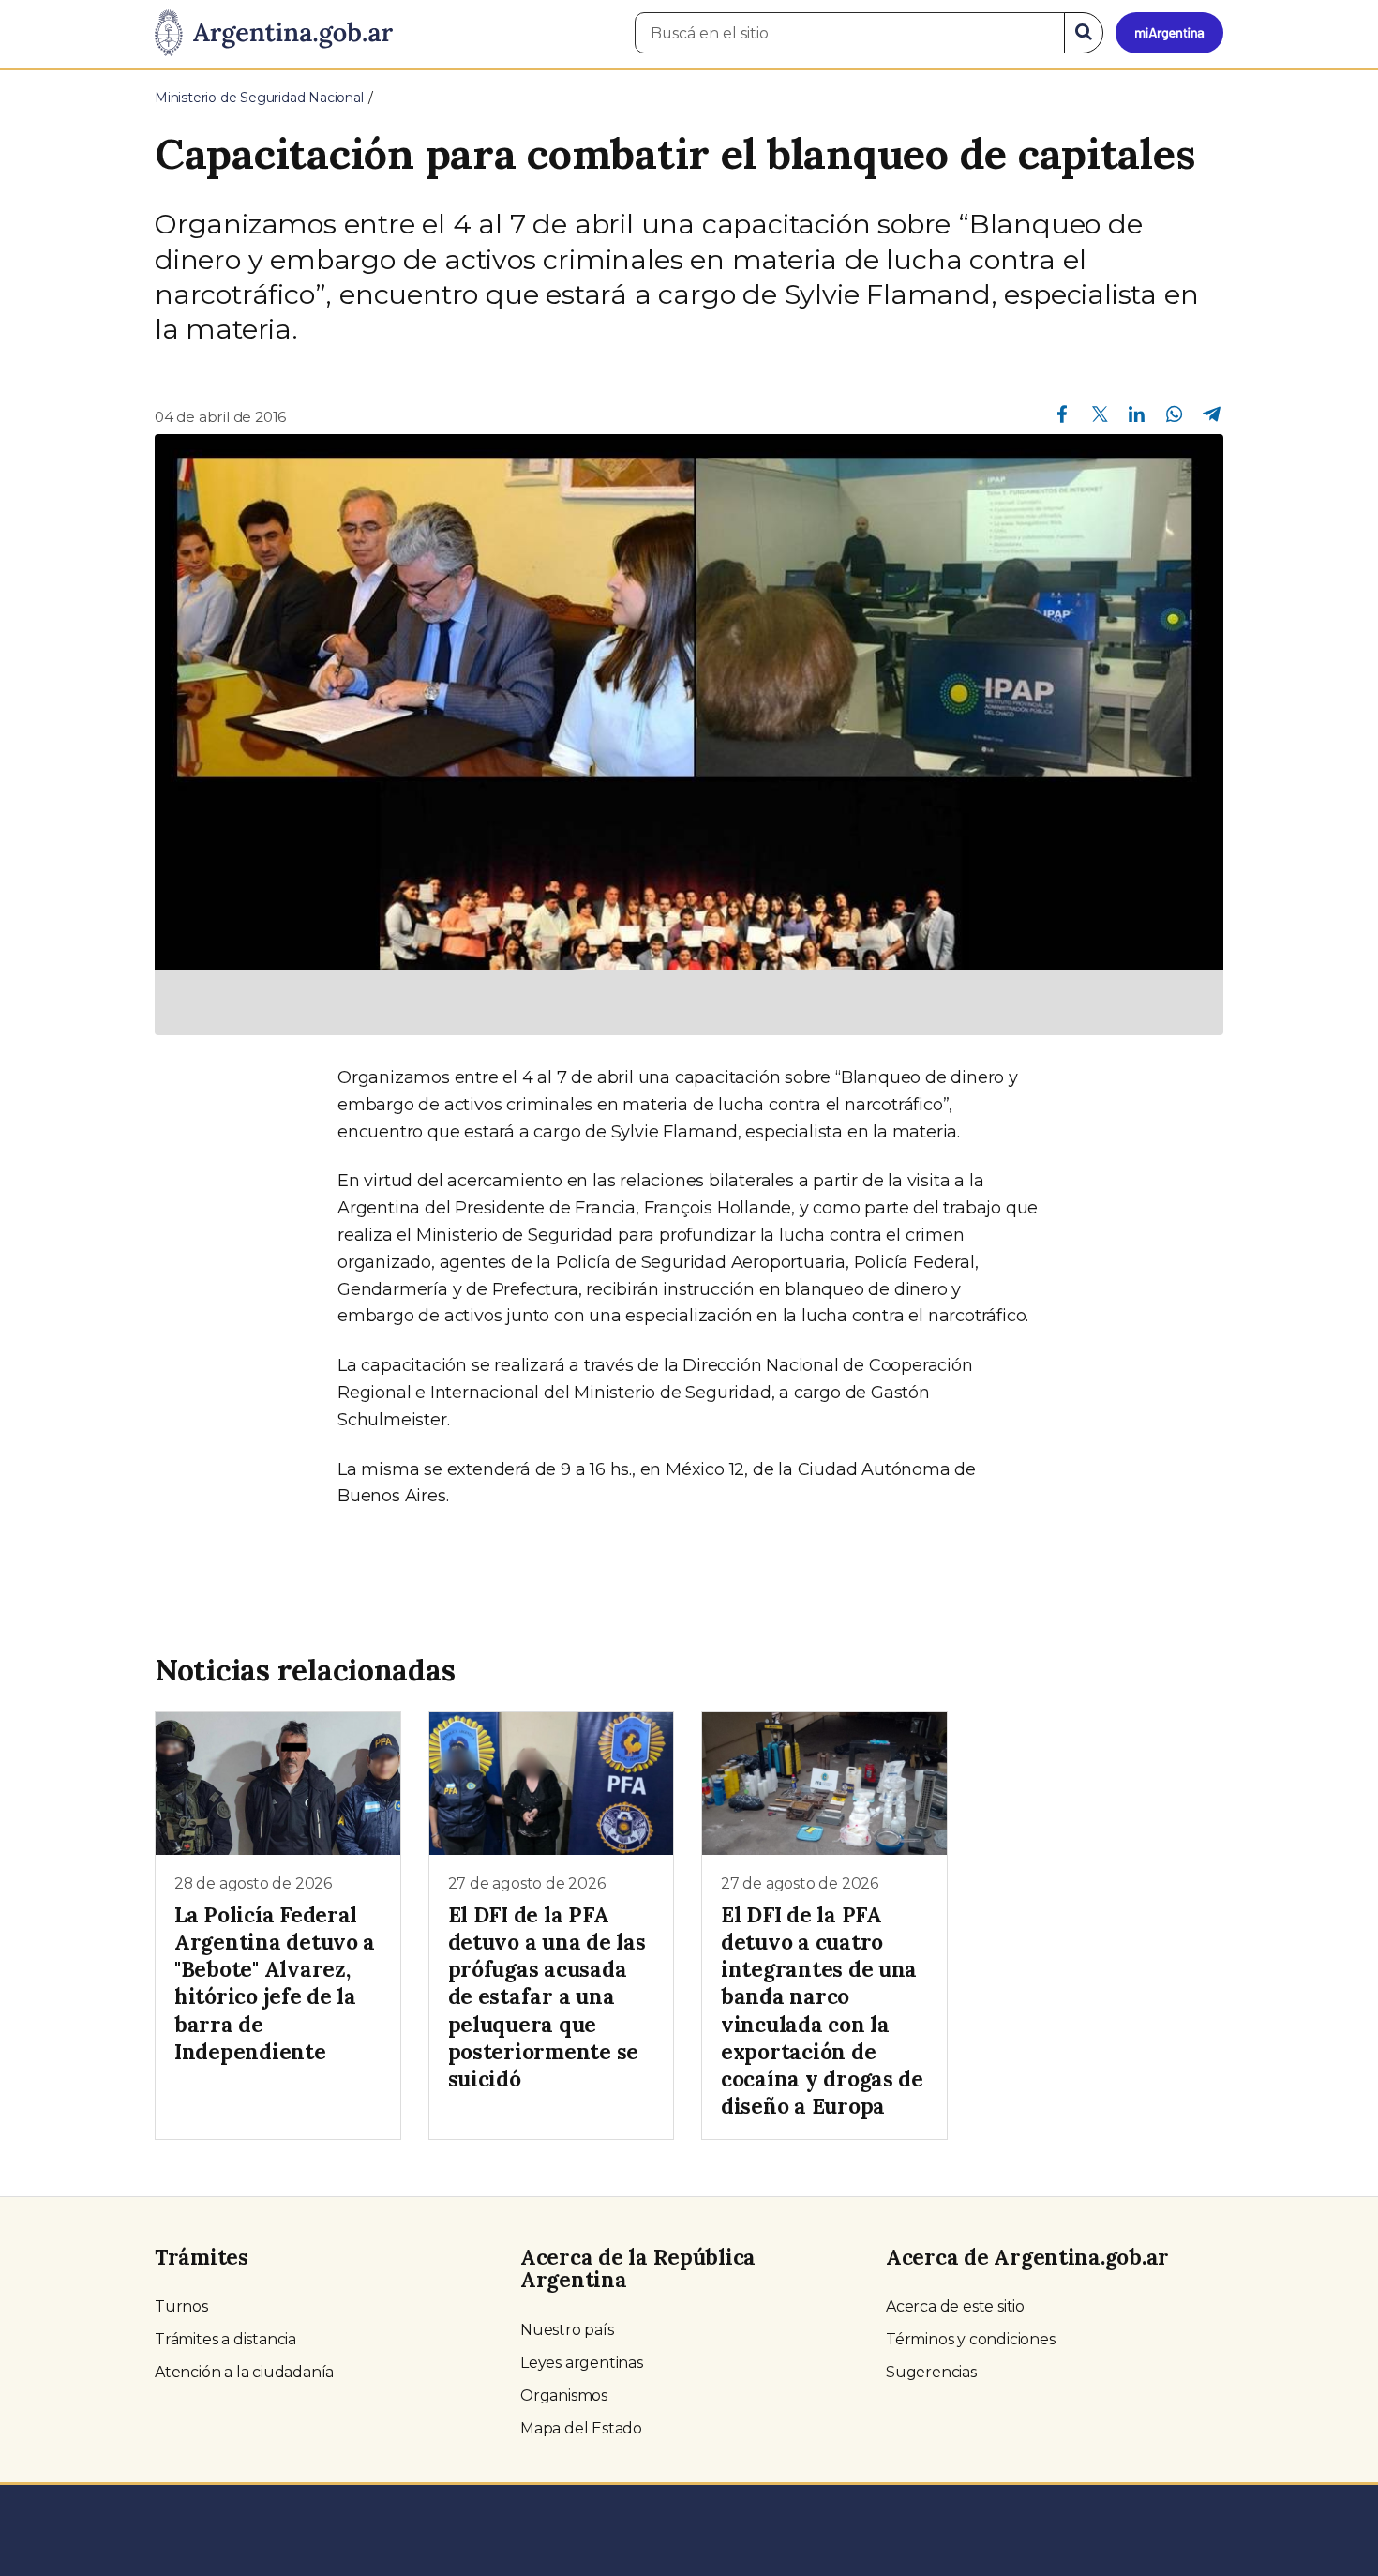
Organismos (564, 2395)
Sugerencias (931, 2372)
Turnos (181, 2306)
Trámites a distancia (225, 2339)
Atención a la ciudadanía (244, 2372)
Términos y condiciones (971, 2339)
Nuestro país (567, 2330)
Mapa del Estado (581, 2428)
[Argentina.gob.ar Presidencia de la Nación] (274, 34)
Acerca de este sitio (955, 2306)
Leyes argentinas (582, 2363)
